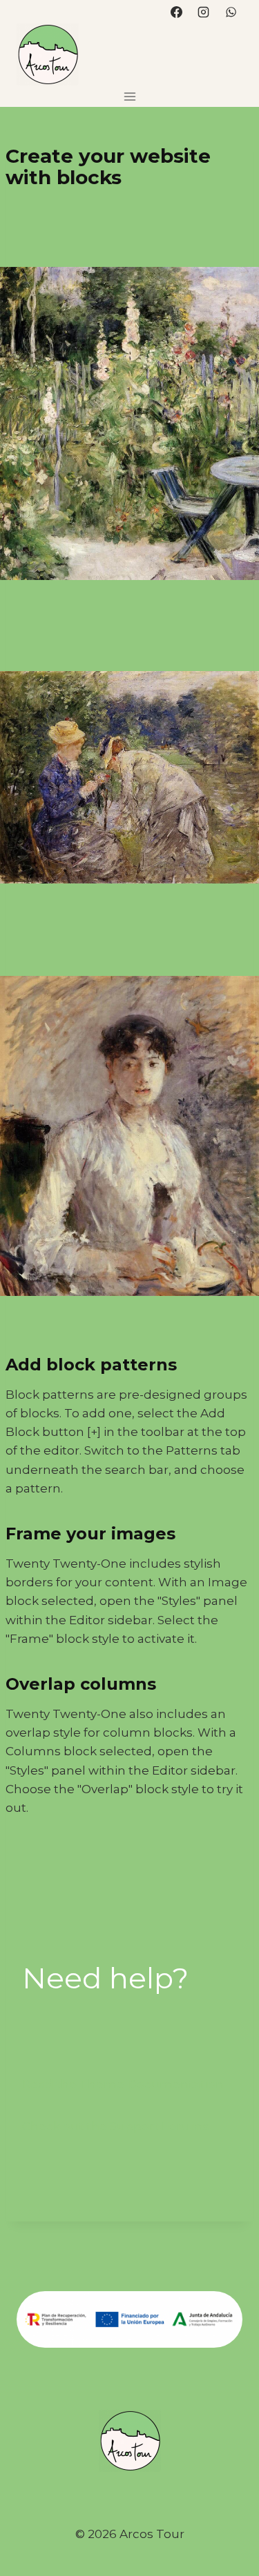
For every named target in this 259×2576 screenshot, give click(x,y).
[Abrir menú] (129, 96)
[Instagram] (204, 12)
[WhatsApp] (231, 12)
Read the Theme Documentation (123, 2084)
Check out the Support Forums (116, 2126)
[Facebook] (177, 12)
